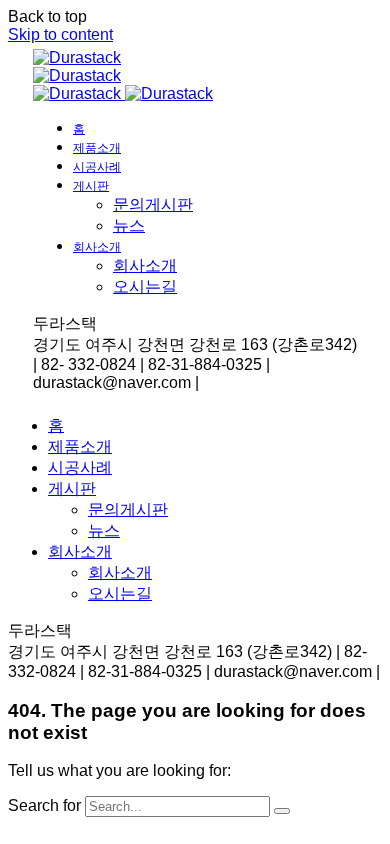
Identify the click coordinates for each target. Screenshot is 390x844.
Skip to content (60, 34)
